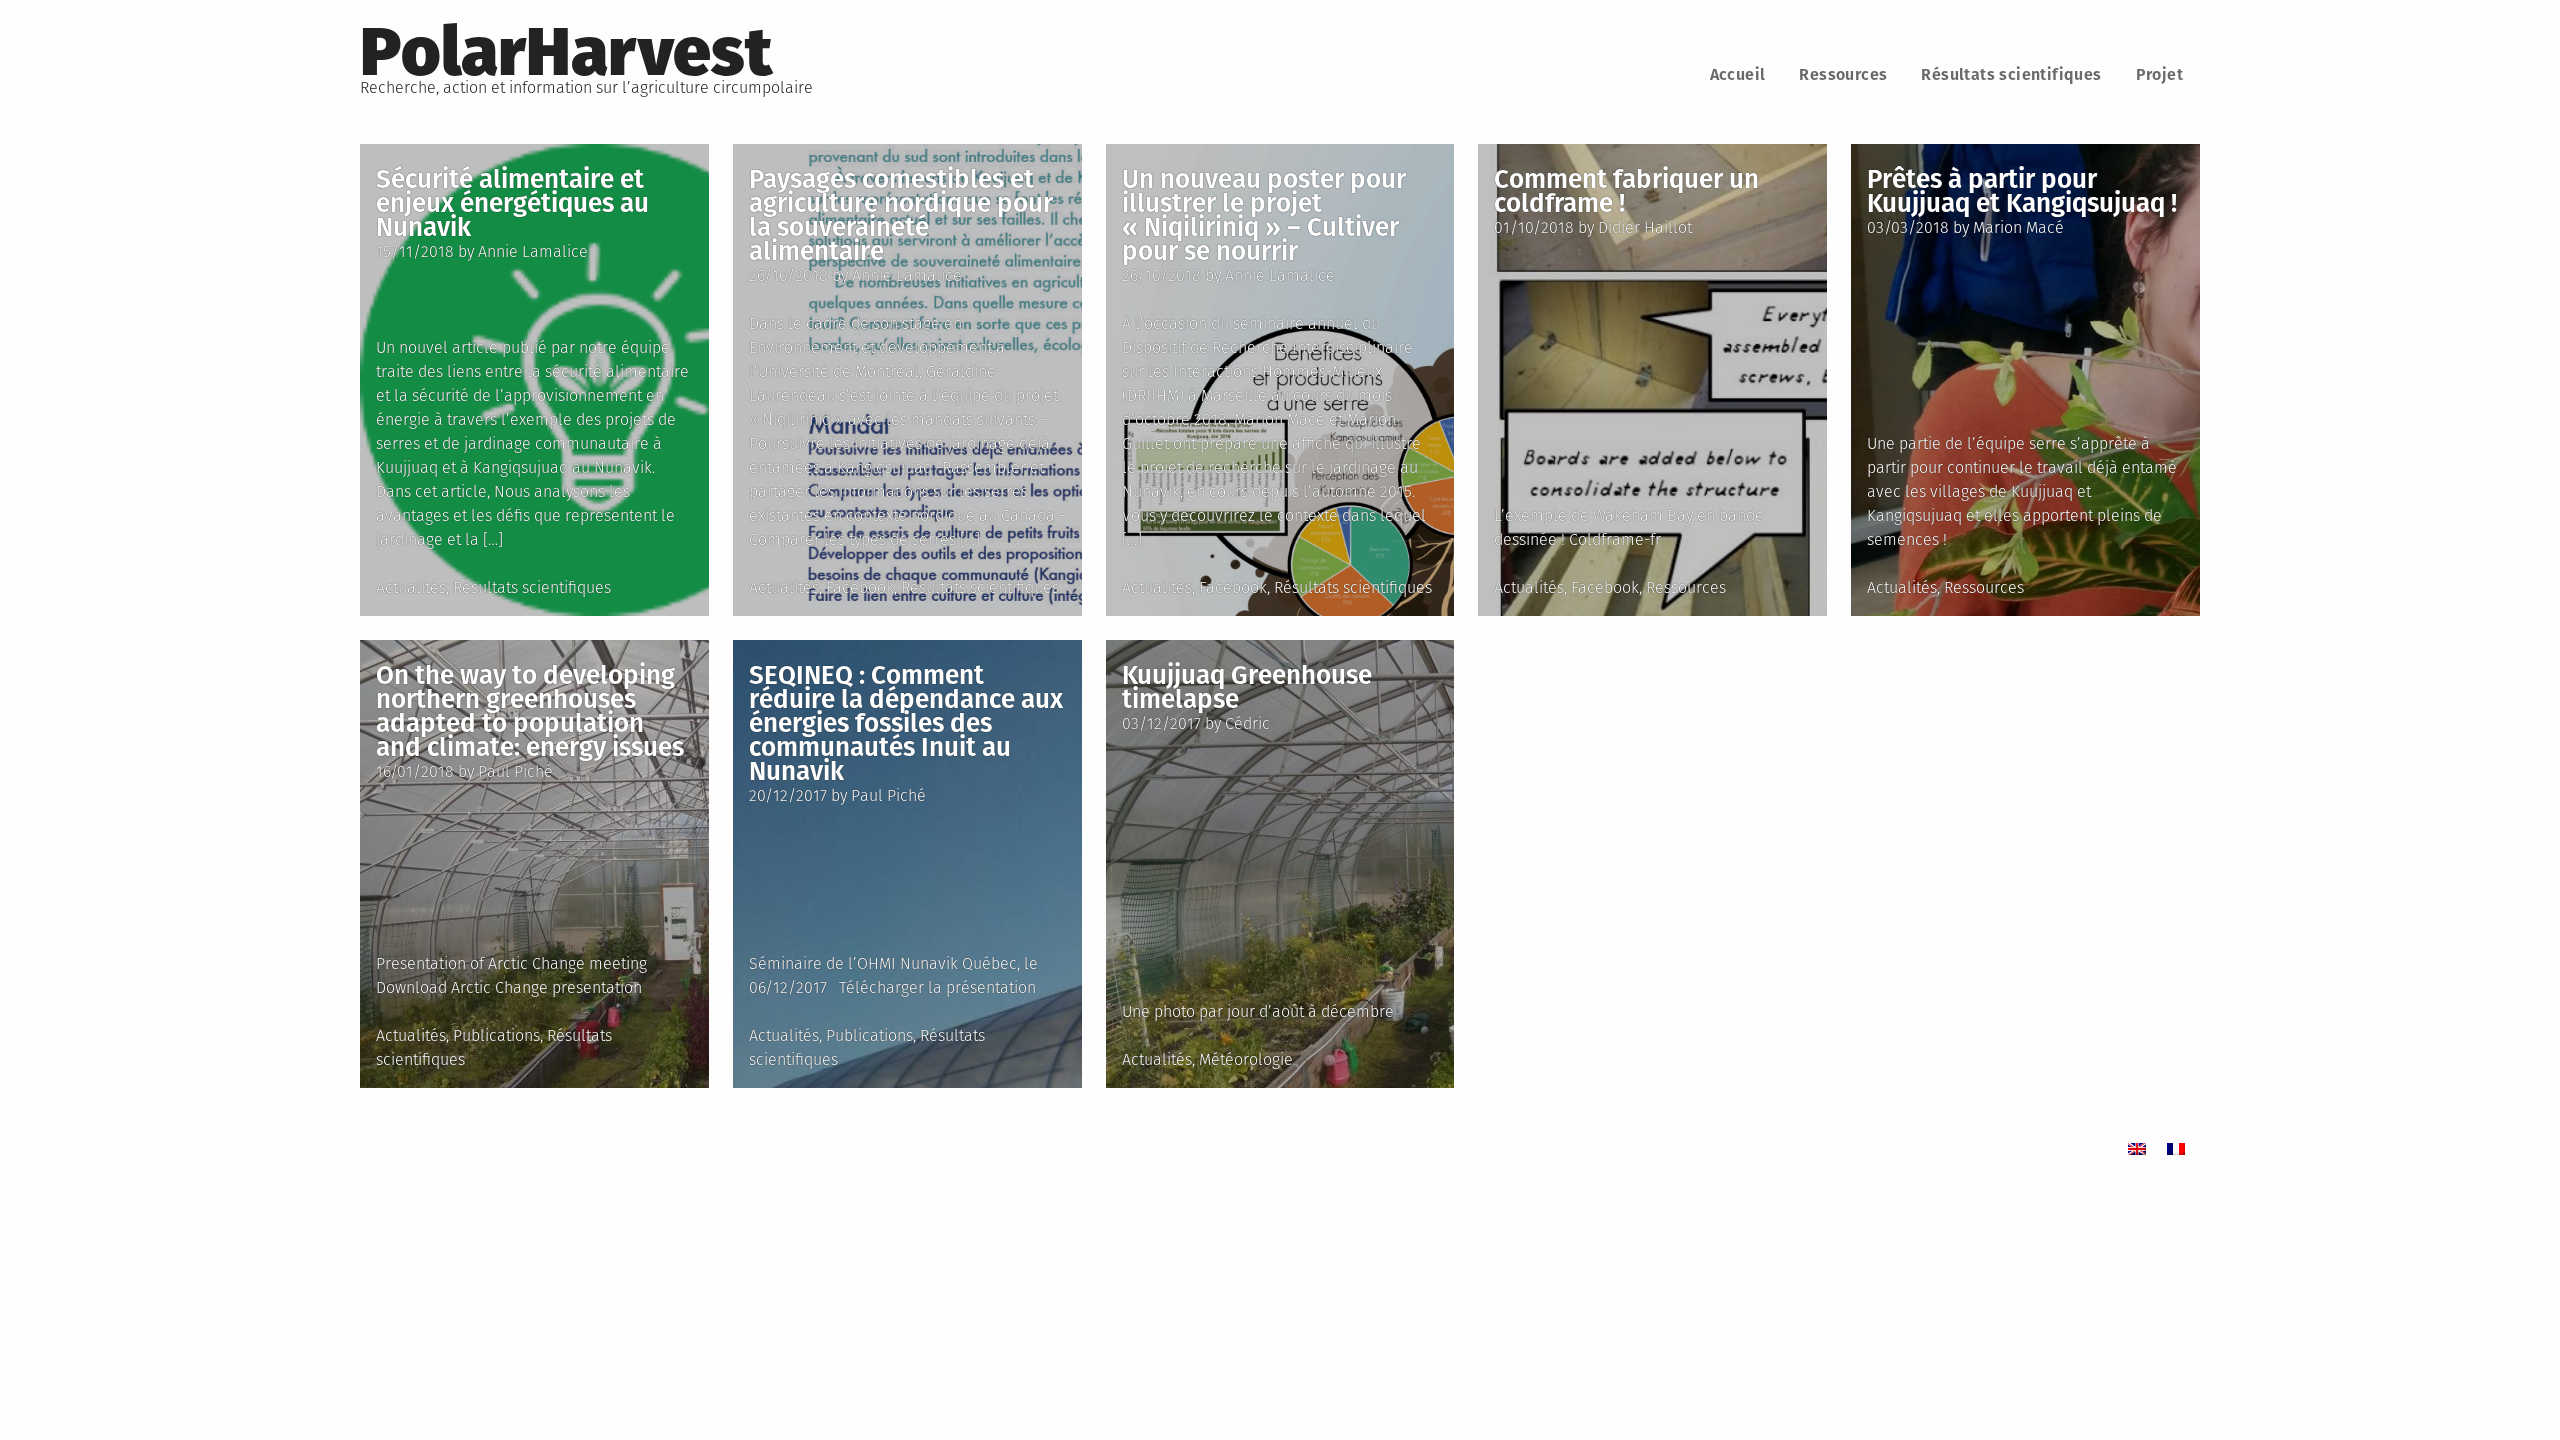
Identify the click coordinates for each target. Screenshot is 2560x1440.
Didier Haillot (1645, 227)
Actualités (411, 587)
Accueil (1738, 74)
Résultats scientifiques (2011, 74)
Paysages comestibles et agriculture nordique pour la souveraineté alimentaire (901, 215)
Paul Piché (515, 771)
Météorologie (1246, 1059)
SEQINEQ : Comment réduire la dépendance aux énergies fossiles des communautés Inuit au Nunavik (906, 723)
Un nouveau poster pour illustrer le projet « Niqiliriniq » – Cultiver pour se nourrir (1264, 215)
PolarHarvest (566, 52)
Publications (496, 1035)
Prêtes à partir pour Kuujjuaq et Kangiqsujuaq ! (2022, 191)
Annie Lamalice (533, 251)
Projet (2159, 74)
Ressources (1843, 74)
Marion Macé (2018, 227)
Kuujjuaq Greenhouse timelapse (1247, 687)
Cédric (1247, 723)
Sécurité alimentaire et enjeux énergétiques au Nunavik (512, 203)
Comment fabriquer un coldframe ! (1626, 191)
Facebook (860, 587)
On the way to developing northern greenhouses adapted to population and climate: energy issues (530, 711)
